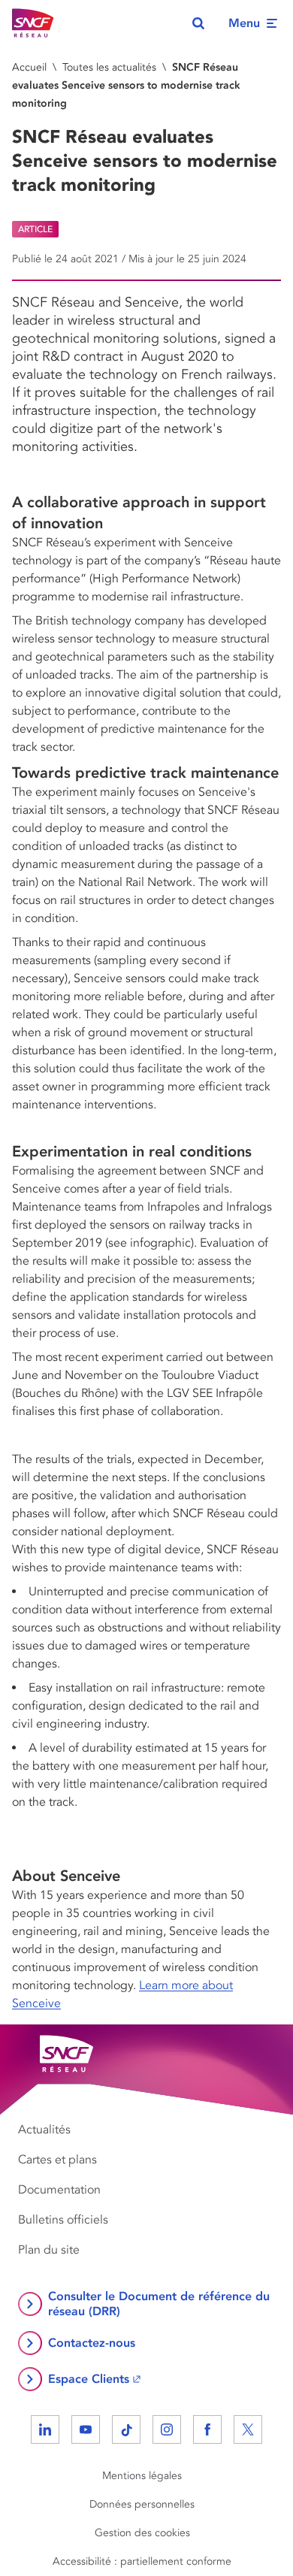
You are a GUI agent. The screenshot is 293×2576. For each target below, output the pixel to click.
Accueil (29, 67)
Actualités (44, 2130)
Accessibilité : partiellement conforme (142, 2561)
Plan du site (49, 2250)
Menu (244, 23)
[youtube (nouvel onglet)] (86, 2429)
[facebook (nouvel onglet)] (207, 2429)
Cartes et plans (57, 2160)
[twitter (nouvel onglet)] (248, 2429)
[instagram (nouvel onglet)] (167, 2429)
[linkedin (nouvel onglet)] (45, 2429)
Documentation (59, 2190)
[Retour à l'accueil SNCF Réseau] (33, 23)
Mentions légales (142, 2476)
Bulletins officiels (63, 2220)
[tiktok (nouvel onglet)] (126, 2429)
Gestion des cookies (142, 2533)
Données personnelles (142, 2504)
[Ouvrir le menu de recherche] (198, 23)
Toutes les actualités (109, 67)
